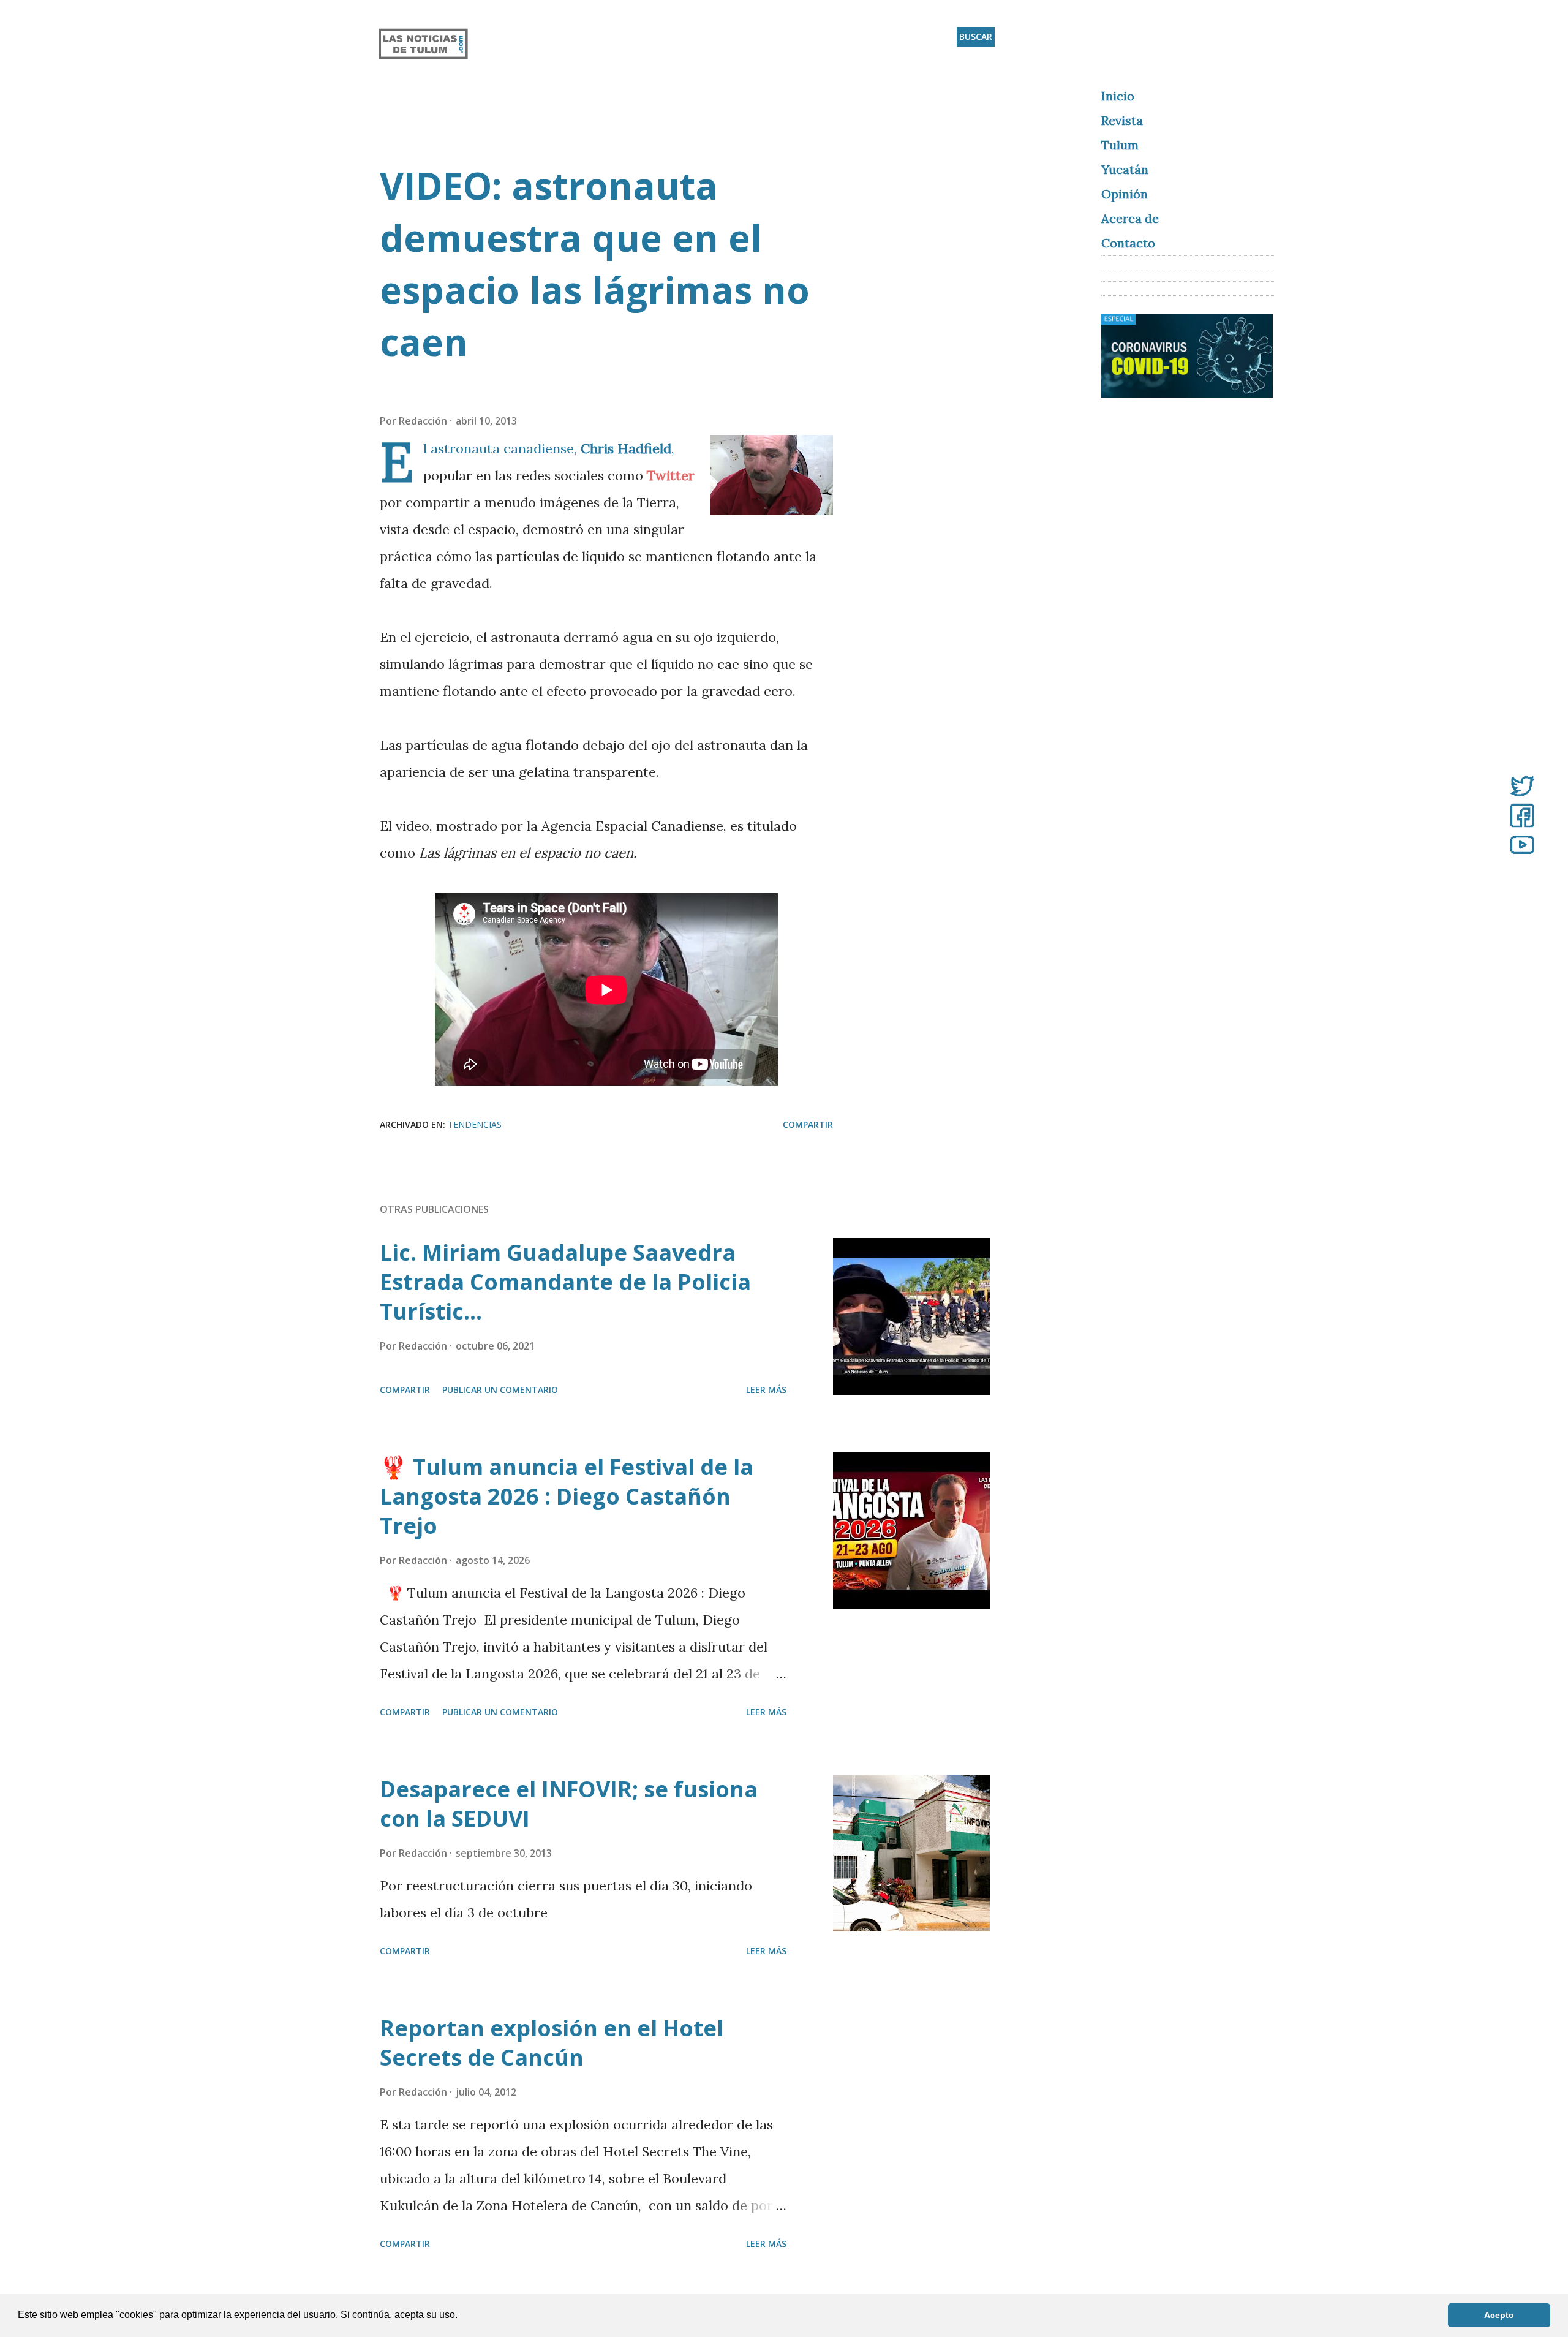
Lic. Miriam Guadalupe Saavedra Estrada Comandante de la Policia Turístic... (565, 1282)
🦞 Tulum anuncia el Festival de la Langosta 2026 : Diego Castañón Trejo (567, 1496)
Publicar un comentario (500, 1390)
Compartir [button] (808, 1124)
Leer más (766, 1390)
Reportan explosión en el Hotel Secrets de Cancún (552, 2043)
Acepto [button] (1499, 2315)
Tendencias (475, 1124)
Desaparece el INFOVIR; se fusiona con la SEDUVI (569, 1804)
